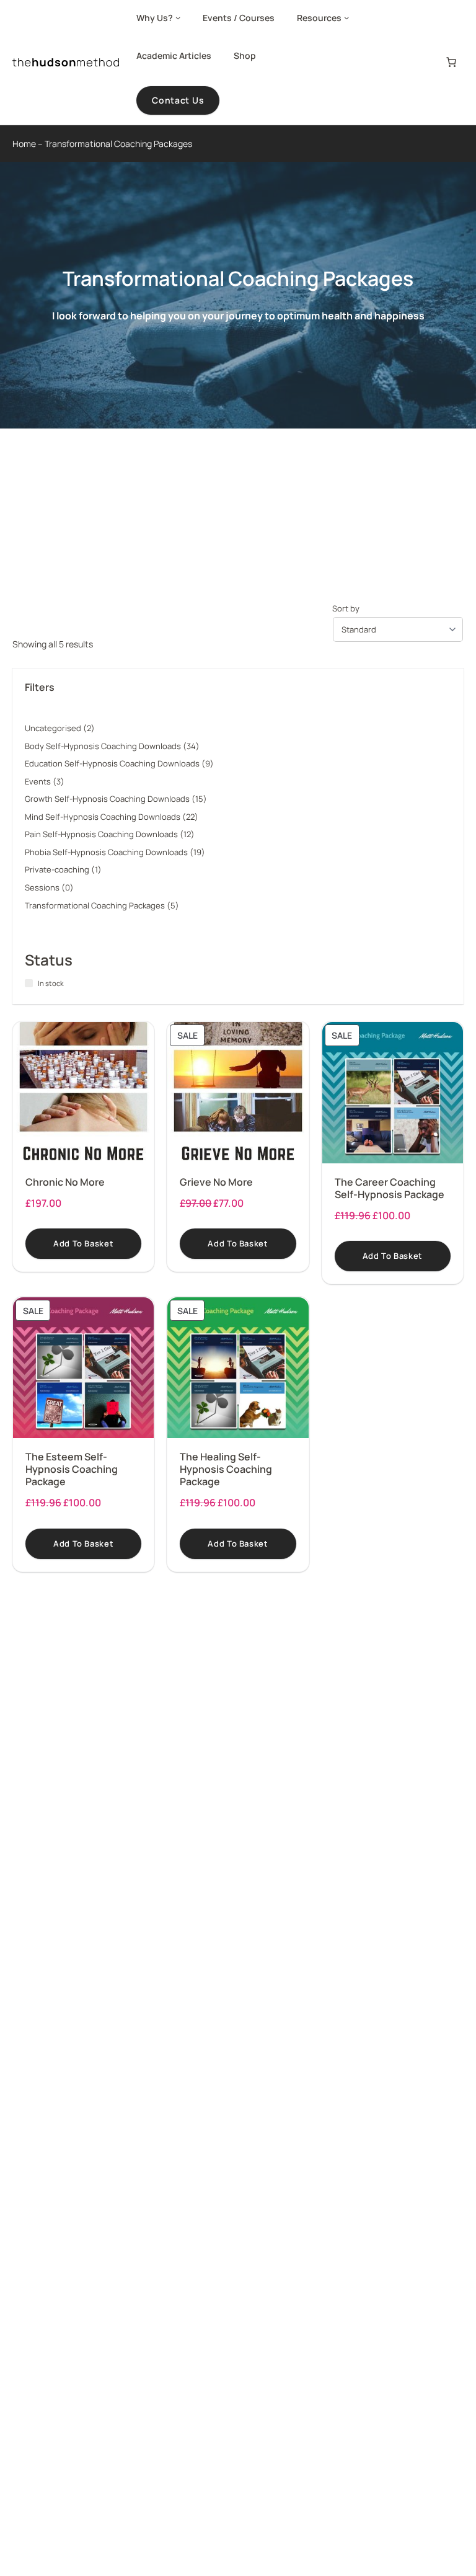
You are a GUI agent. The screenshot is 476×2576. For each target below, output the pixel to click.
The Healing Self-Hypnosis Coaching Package (226, 1469)
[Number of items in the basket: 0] (451, 62)
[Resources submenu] (346, 17)
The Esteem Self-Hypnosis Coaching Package (72, 1469)
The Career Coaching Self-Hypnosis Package (390, 1188)
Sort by (346, 608)
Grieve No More (216, 1182)
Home (24, 144)
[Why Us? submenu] (178, 17)
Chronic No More (65, 1182)
